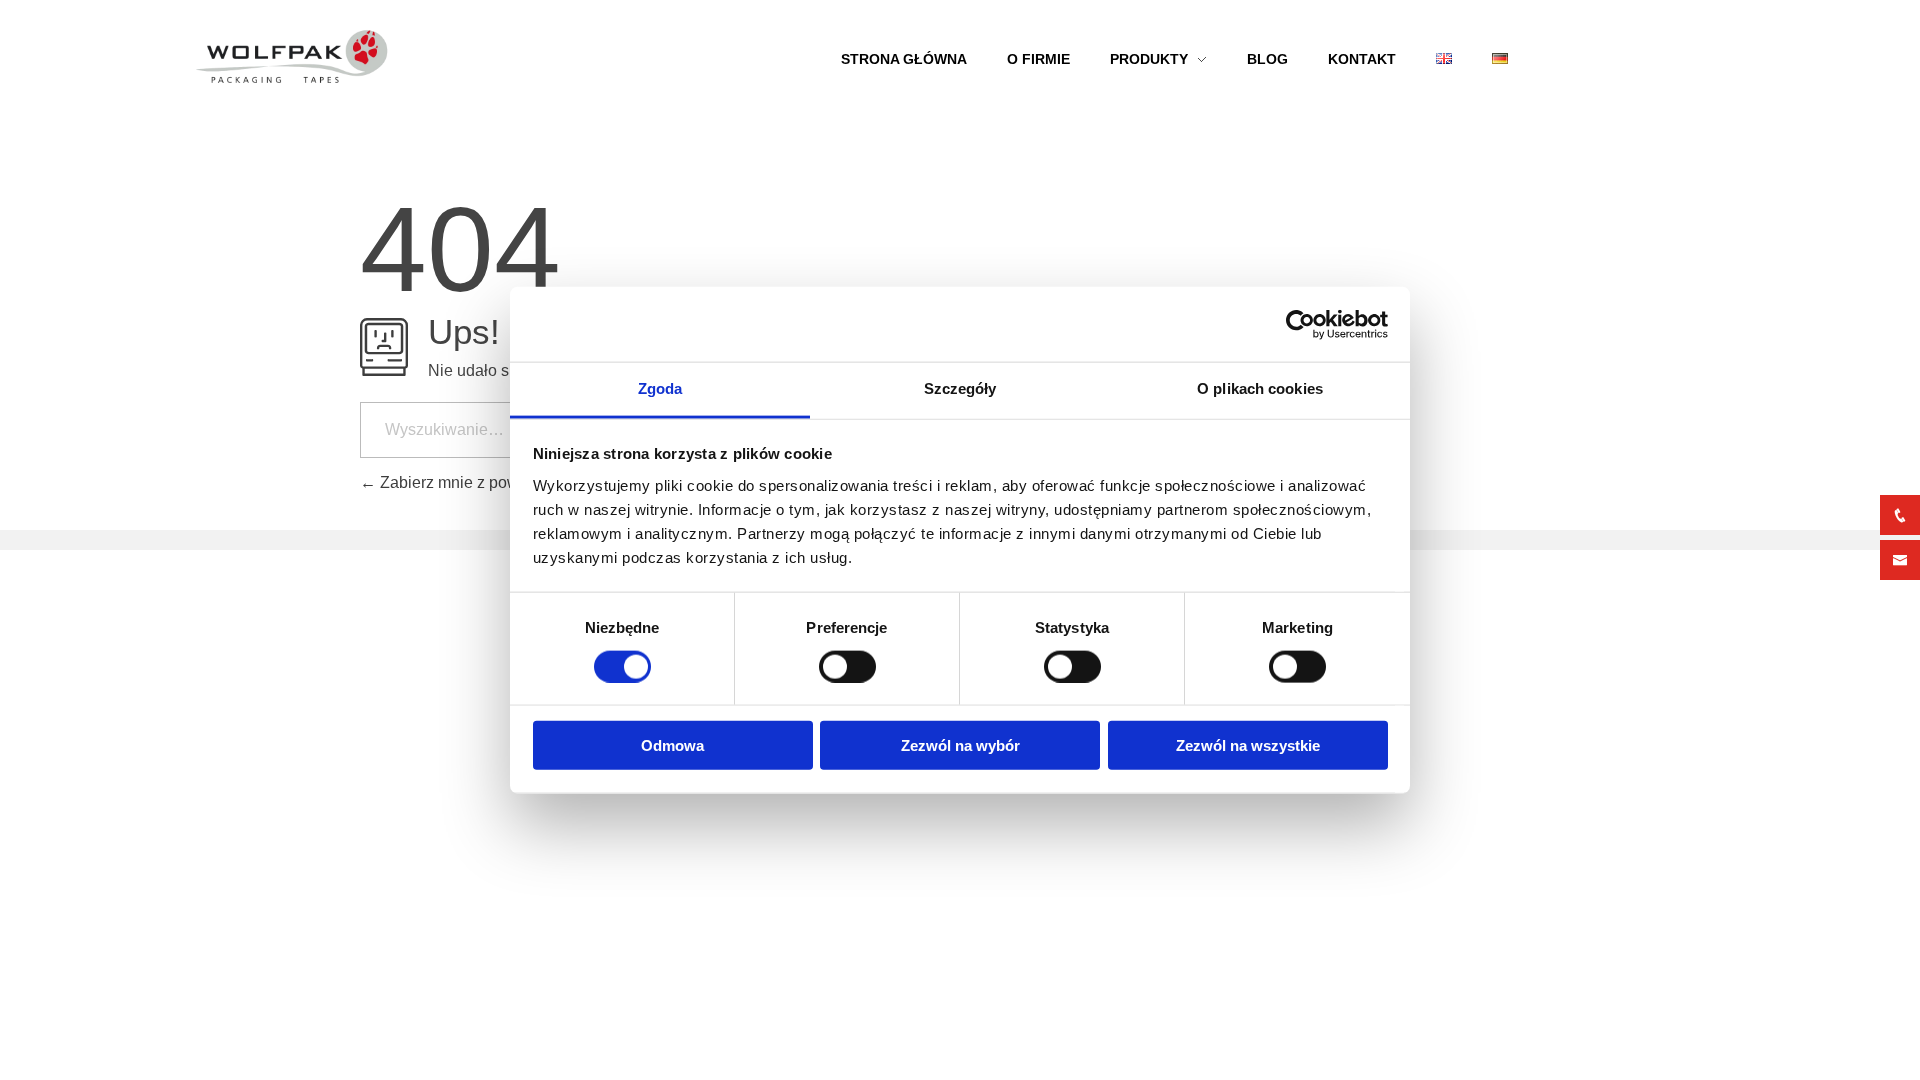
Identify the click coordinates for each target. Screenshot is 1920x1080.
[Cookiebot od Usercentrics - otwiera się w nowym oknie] (1300, 324)
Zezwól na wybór (960, 745)
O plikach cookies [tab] (1260, 388)
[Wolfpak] (475, 57)
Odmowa (672, 745)
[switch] (847, 666)
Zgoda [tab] (660, 388)
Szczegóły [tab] (960, 388)
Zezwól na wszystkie (1248, 745)
